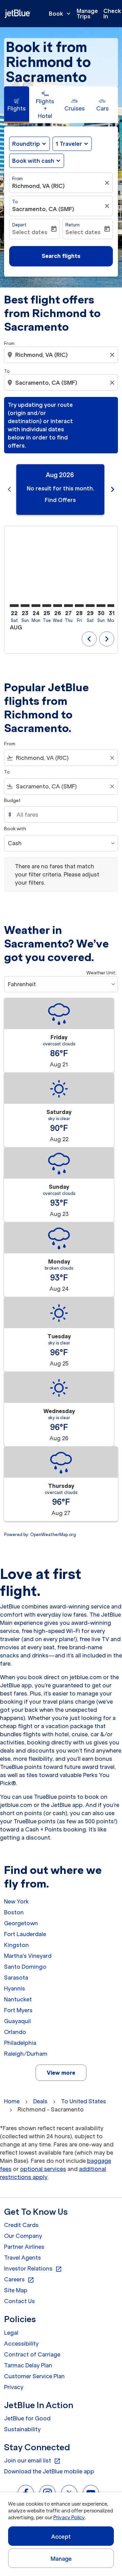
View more (61, 2073)
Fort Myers (18, 2010)
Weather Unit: (101, 973)
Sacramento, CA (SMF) (43, 209)
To (15, 202)
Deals (40, 2101)
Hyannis (15, 1988)
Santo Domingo (25, 1967)
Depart (19, 225)
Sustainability (22, 2429)
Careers (19, 2280)
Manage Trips (87, 14)
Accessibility (21, 2344)
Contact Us (19, 2301)
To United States (84, 2101)
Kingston (16, 1945)
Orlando (15, 2032)
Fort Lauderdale (25, 1934)
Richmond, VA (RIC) (38, 186)
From (17, 179)
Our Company (23, 2236)
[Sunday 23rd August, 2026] (25, 606)
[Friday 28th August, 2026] (79, 606)
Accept (61, 2537)
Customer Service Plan (34, 2376)
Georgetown (21, 1923)
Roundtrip (26, 144)
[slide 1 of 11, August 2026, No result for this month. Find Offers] (60, 490)
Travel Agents (23, 2258)
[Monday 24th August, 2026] (36, 606)
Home (12, 2101)
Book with (15, 829)
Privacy (14, 2387)
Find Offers (60, 500)
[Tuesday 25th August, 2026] (47, 606)
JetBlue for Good (27, 2418)
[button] (72, 144)
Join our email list (32, 2461)
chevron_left (9, 489)
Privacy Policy (69, 2518)
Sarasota (16, 1978)
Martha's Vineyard (28, 1956)
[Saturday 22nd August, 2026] (14, 606)
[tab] (17, 105)
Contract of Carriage (32, 2354)
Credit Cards (21, 2225)
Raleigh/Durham (26, 2054)
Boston (14, 1912)
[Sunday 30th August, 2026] (101, 606)
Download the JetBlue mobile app (49, 2471)
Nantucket (18, 1999)
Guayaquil (17, 2021)
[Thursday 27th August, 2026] (68, 606)
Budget (12, 800)
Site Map (16, 2290)
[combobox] (62, 355)
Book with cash (33, 161)
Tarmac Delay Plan (28, 2365)
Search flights (61, 256)
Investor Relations (33, 2269)
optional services (43, 2169)
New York (16, 1901)
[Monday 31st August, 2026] (112, 606)
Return (73, 225)
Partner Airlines (24, 2247)
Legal (11, 2333)
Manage (61, 2559)
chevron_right (113, 489)
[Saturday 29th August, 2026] (90, 606)
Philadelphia (20, 2043)
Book (60, 14)
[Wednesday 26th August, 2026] (58, 606)
